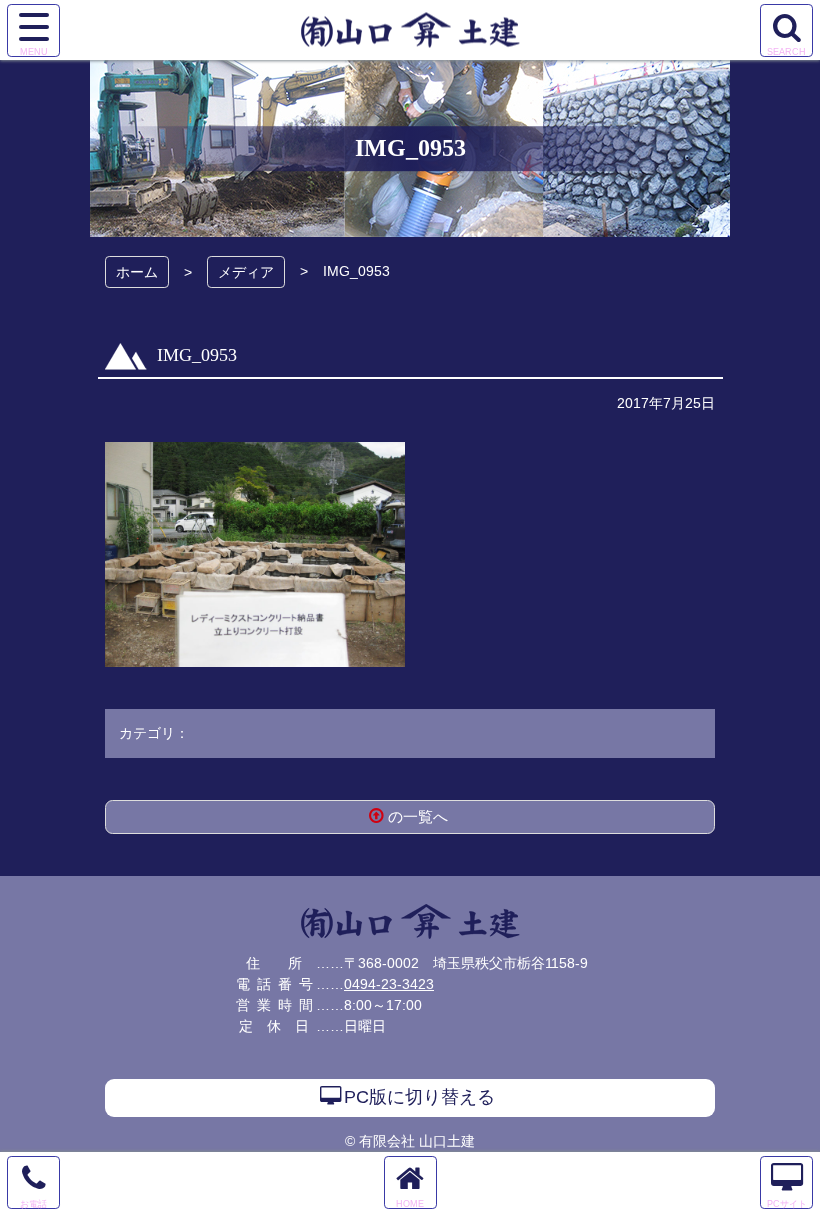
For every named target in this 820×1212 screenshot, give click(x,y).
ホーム (137, 272)
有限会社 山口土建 (410, 921)
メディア (246, 272)
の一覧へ (418, 816)
